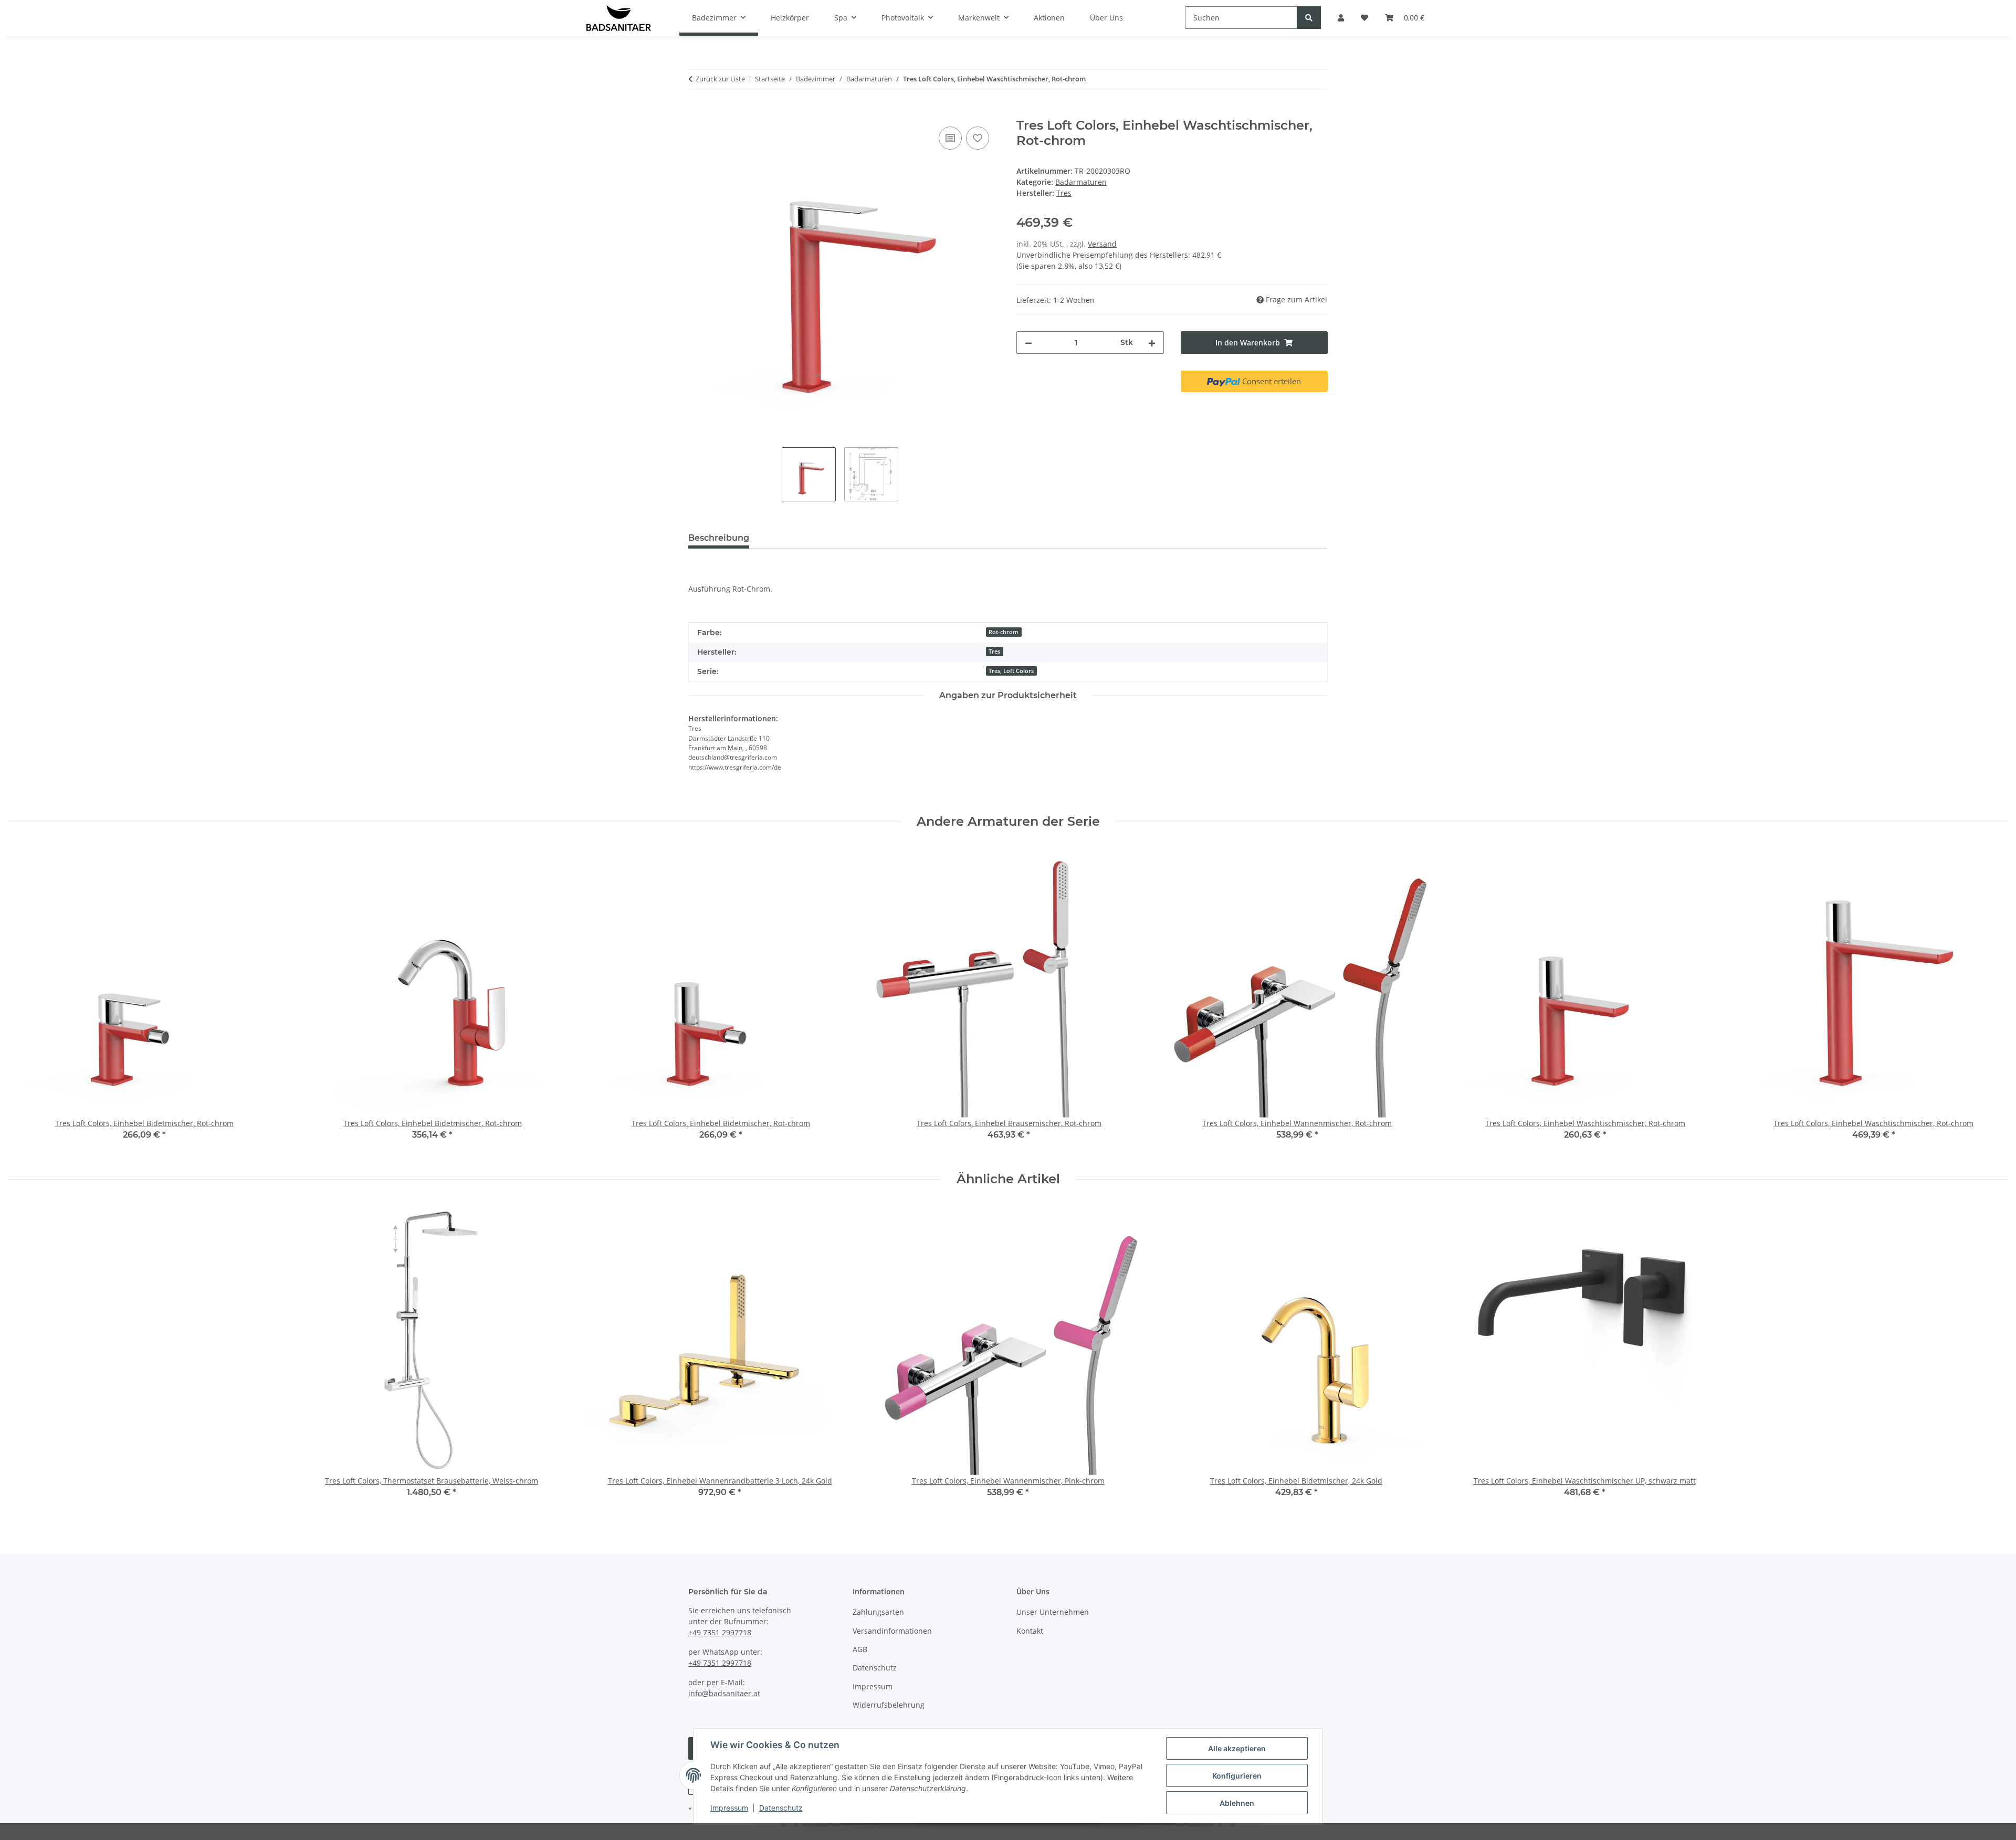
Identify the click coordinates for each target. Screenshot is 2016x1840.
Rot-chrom (1004, 632)
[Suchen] (1309, 18)
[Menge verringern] (1028, 343)
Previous (26, 1000)
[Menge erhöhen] (1152, 343)
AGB (860, 1649)
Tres (994, 651)
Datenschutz (781, 1808)
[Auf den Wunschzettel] (978, 138)
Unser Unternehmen (1053, 1612)
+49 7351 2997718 (720, 1632)
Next (1991, 1000)
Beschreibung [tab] (719, 538)
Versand (1102, 244)
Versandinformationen (892, 1631)
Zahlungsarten (878, 1612)
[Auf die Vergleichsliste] (950, 138)
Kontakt (1030, 1631)
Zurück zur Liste (720, 79)
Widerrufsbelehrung (889, 1705)
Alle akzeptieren (1237, 1748)
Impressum (729, 1808)
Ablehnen (1237, 1803)
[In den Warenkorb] (697, 112)
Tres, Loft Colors (1011, 671)
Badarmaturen (1081, 182)
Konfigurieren (1237, 1776)
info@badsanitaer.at (724, 1693)
